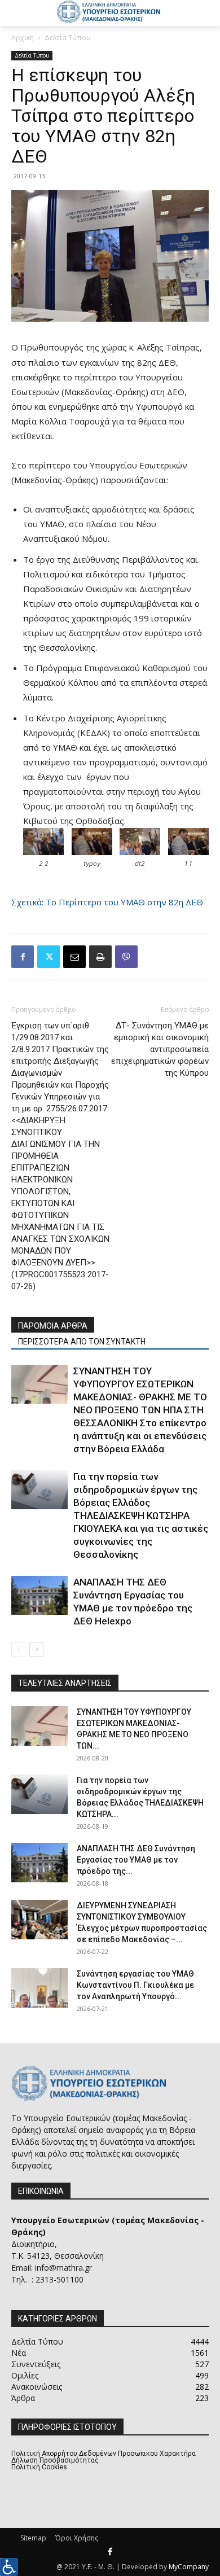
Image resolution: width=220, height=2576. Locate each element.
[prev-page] (18, 1650)
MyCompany (189, 2567)
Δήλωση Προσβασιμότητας (55, 2460)
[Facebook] (23, 957)
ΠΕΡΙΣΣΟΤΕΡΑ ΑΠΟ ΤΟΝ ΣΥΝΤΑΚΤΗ (82, 1342)
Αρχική (23, 38)
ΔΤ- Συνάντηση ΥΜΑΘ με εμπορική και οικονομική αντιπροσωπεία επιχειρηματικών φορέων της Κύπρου (160, 1049)
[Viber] (126, 957)
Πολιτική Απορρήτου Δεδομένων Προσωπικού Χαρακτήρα (104, 2454)
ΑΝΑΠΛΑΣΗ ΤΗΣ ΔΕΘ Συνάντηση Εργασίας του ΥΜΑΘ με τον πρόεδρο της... (136, 1860)
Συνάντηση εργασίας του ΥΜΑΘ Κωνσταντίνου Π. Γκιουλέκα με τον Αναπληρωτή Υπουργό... (135, 1985)
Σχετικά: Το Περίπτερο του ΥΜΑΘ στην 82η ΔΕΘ (107, 902)
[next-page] (36, 1650)
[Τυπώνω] (100, 957)
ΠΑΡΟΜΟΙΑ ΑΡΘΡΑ (53, 1326)
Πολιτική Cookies (39, 2467)
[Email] (74, 957)
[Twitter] (49, 957)
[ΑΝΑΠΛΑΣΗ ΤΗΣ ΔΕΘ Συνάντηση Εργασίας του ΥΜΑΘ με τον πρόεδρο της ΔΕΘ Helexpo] (39, 1595)
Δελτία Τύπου (68, 38)
